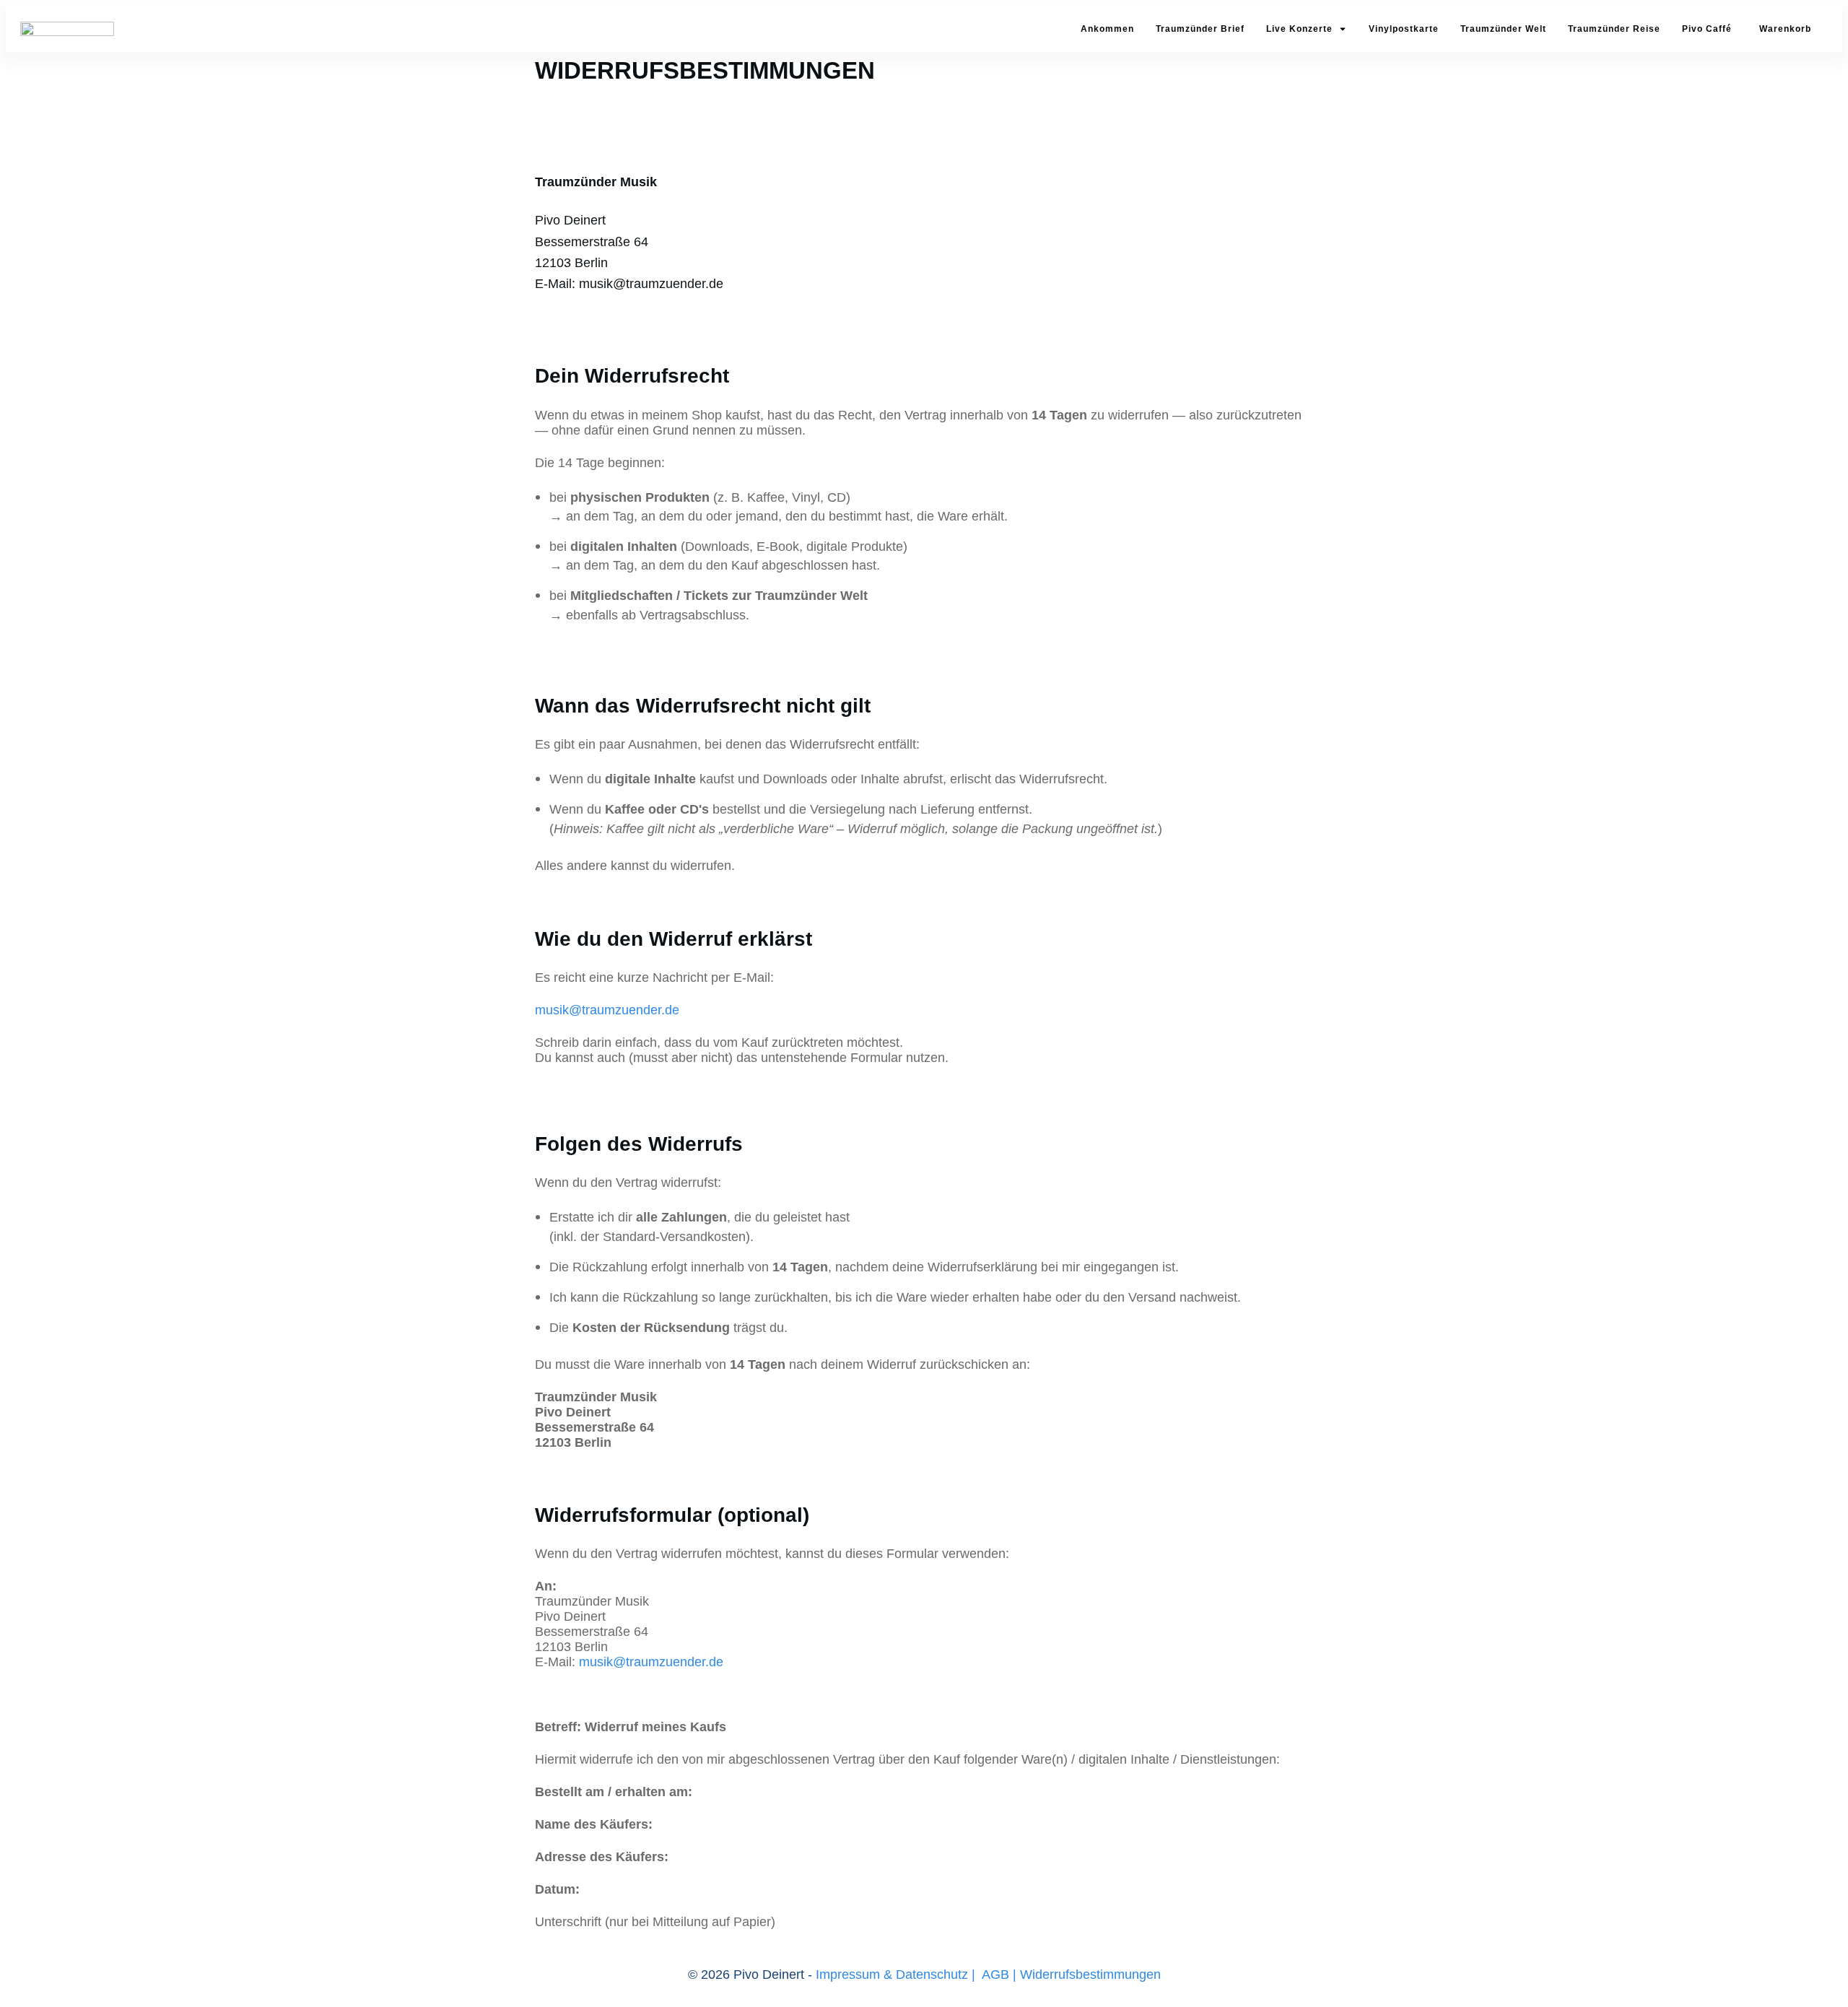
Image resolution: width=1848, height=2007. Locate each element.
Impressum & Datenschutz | (895, 1975)
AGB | (999, 1975)
